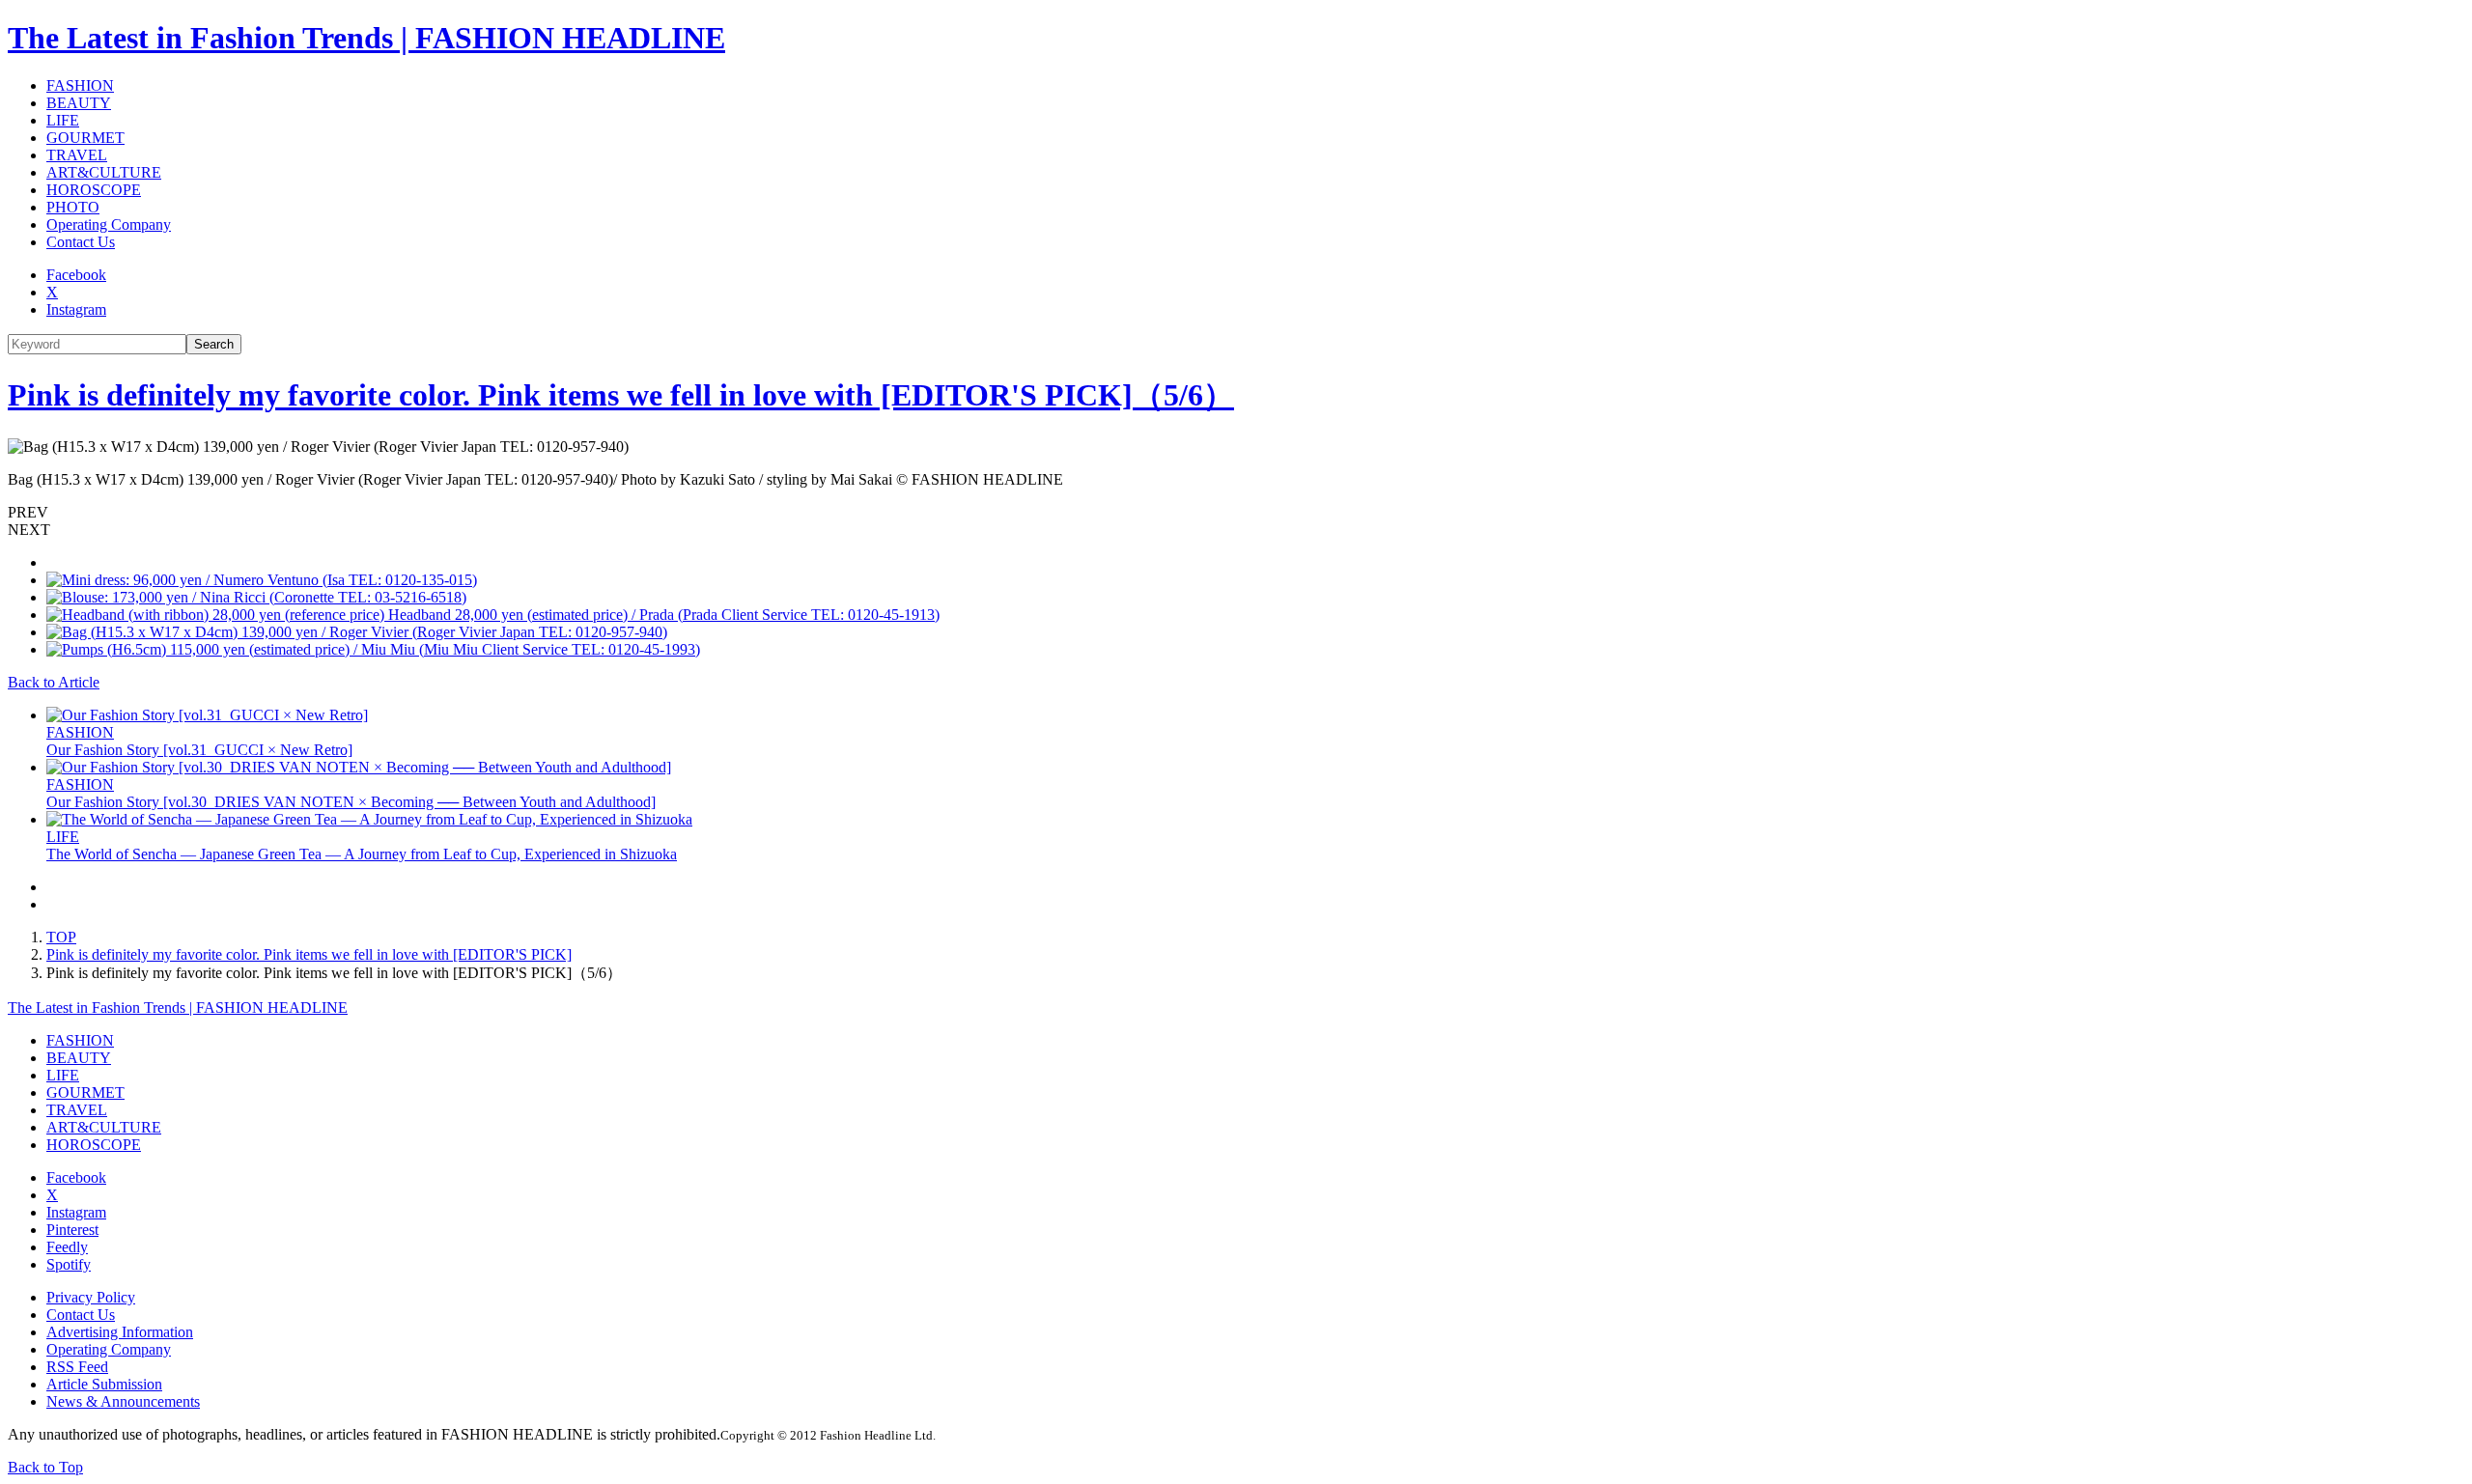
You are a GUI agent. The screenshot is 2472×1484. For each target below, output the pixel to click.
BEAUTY (79, 103)
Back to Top (45, 1467)
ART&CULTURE (104, 172)
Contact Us (81, 242)
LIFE (63, 120)
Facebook (76, 275)
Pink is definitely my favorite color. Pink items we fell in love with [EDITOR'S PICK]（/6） (621, 395)
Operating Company (109, 224)
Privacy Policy (91, 1297)
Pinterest (72, 1230)
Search (214, 344)
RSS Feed (77, 1367)
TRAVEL (77, 155)
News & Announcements (123, 1401)
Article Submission (104, 1384)
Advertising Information (120, 1332)
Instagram (76, 309)
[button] (1236, 513)
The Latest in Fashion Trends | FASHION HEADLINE (366, 38)
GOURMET (85, 138)
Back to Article (54, 682)
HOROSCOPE (94, 190)
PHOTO (73, 207)
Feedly (67, 1247)
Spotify (69, 1264)
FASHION (80, 85)
